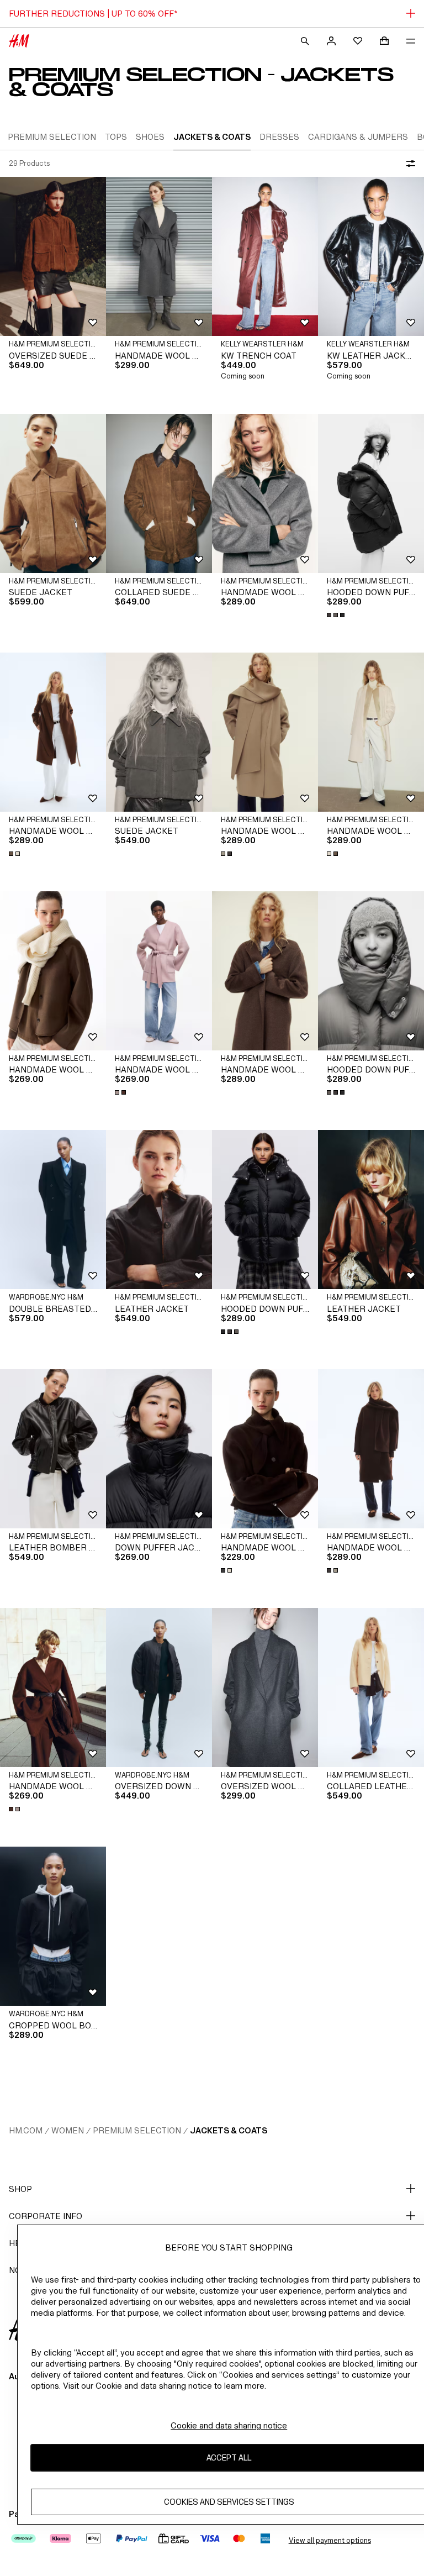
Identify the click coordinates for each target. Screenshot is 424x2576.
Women (68, 2130)
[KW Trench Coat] (265, 256)
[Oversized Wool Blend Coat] (265, 1687)
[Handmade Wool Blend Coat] (159, 256)
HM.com (26, 2130)
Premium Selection (137, 2130)
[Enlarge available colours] (337, 615)
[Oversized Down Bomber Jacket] (159, 1687)
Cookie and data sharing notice (229, 2425)
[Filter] (409, 164)
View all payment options (330, 2540)
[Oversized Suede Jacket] (53, 256)
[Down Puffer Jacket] (159, 1449)
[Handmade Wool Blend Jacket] (53, 971)
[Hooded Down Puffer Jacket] (371, 493)
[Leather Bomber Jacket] (53, 1449)
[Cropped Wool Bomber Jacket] (53, 1926)
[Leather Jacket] (159, 1210)
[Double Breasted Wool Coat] (53, 1210)
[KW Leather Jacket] (371, 256)
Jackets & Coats (229, 2130)
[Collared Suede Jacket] (159, 493)
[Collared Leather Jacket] (371, 1687)
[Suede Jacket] (53, 493)
